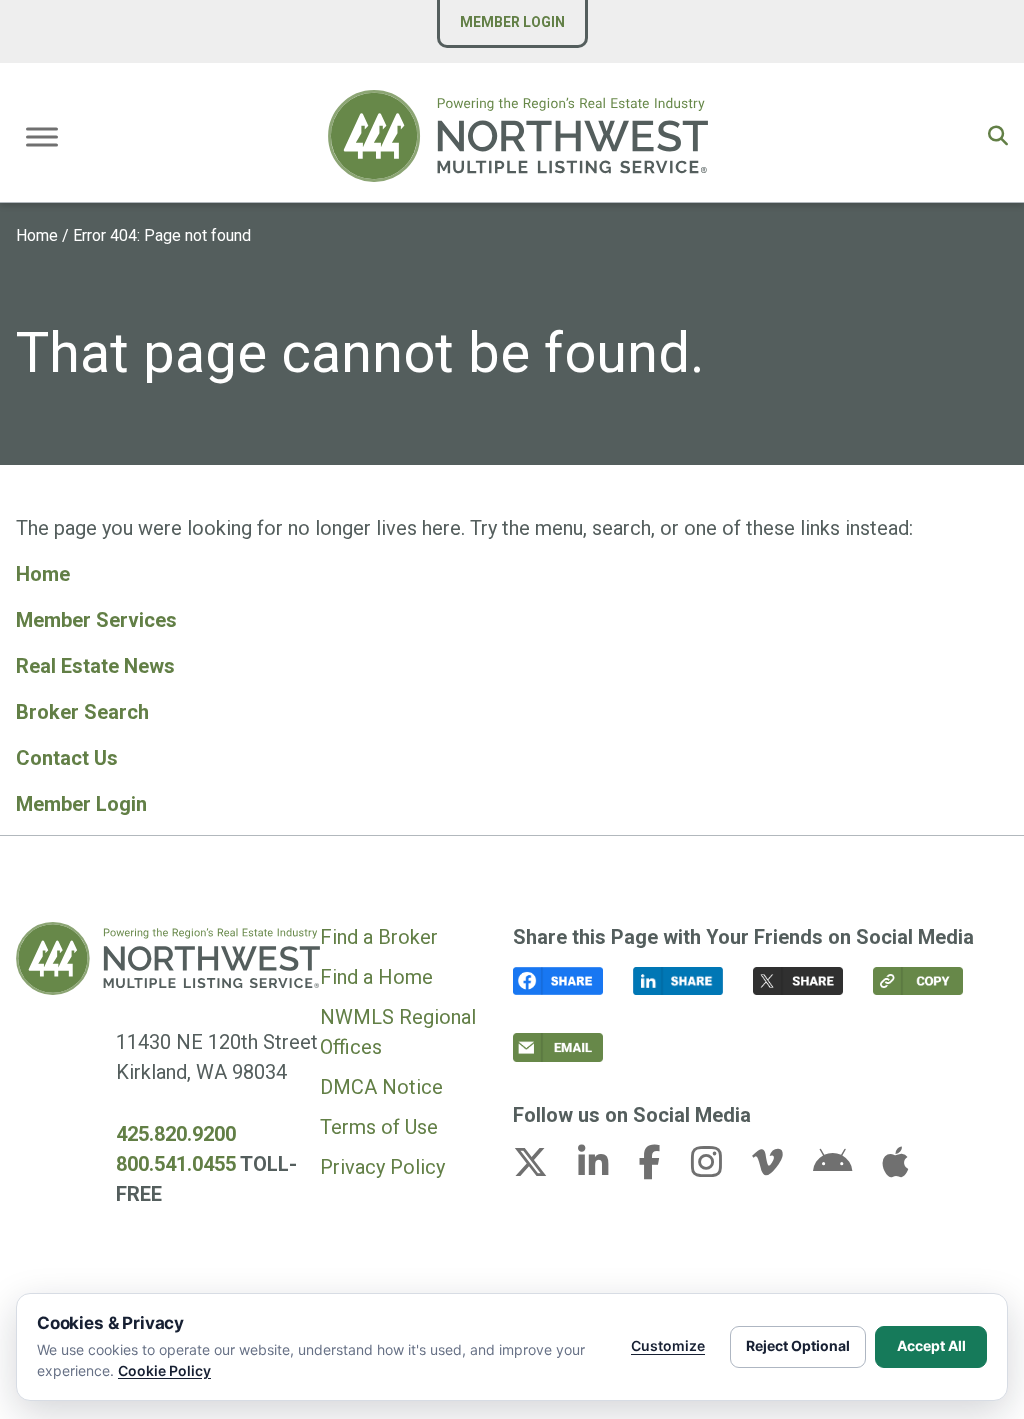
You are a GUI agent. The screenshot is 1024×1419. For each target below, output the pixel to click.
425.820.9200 (176, 1134)
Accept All (931, 1345)
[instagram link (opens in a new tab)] (719, 1168)
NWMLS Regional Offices (398, 1032)
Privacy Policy (382, 1167)
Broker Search (82, 712)
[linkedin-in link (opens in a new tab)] (606, 1168)
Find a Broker (379, 937)
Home (37, 235)
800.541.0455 (176, 1164)
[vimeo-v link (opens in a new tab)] (780, 1168)
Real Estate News (95, 666)
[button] (998, 136)
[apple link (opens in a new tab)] (895, 1168)
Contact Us (67, 758)
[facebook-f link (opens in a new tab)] (662, 1168)
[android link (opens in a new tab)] (845, 1168)
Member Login (512, 22)
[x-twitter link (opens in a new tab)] (543, 1168)
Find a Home (376, 977)
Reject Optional (798, 1345)
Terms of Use (379, 1127)
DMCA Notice (381, 1087)
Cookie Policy (164, 1370)
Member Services (96, 620)
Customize (668, 1345)
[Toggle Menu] (42, 136)
